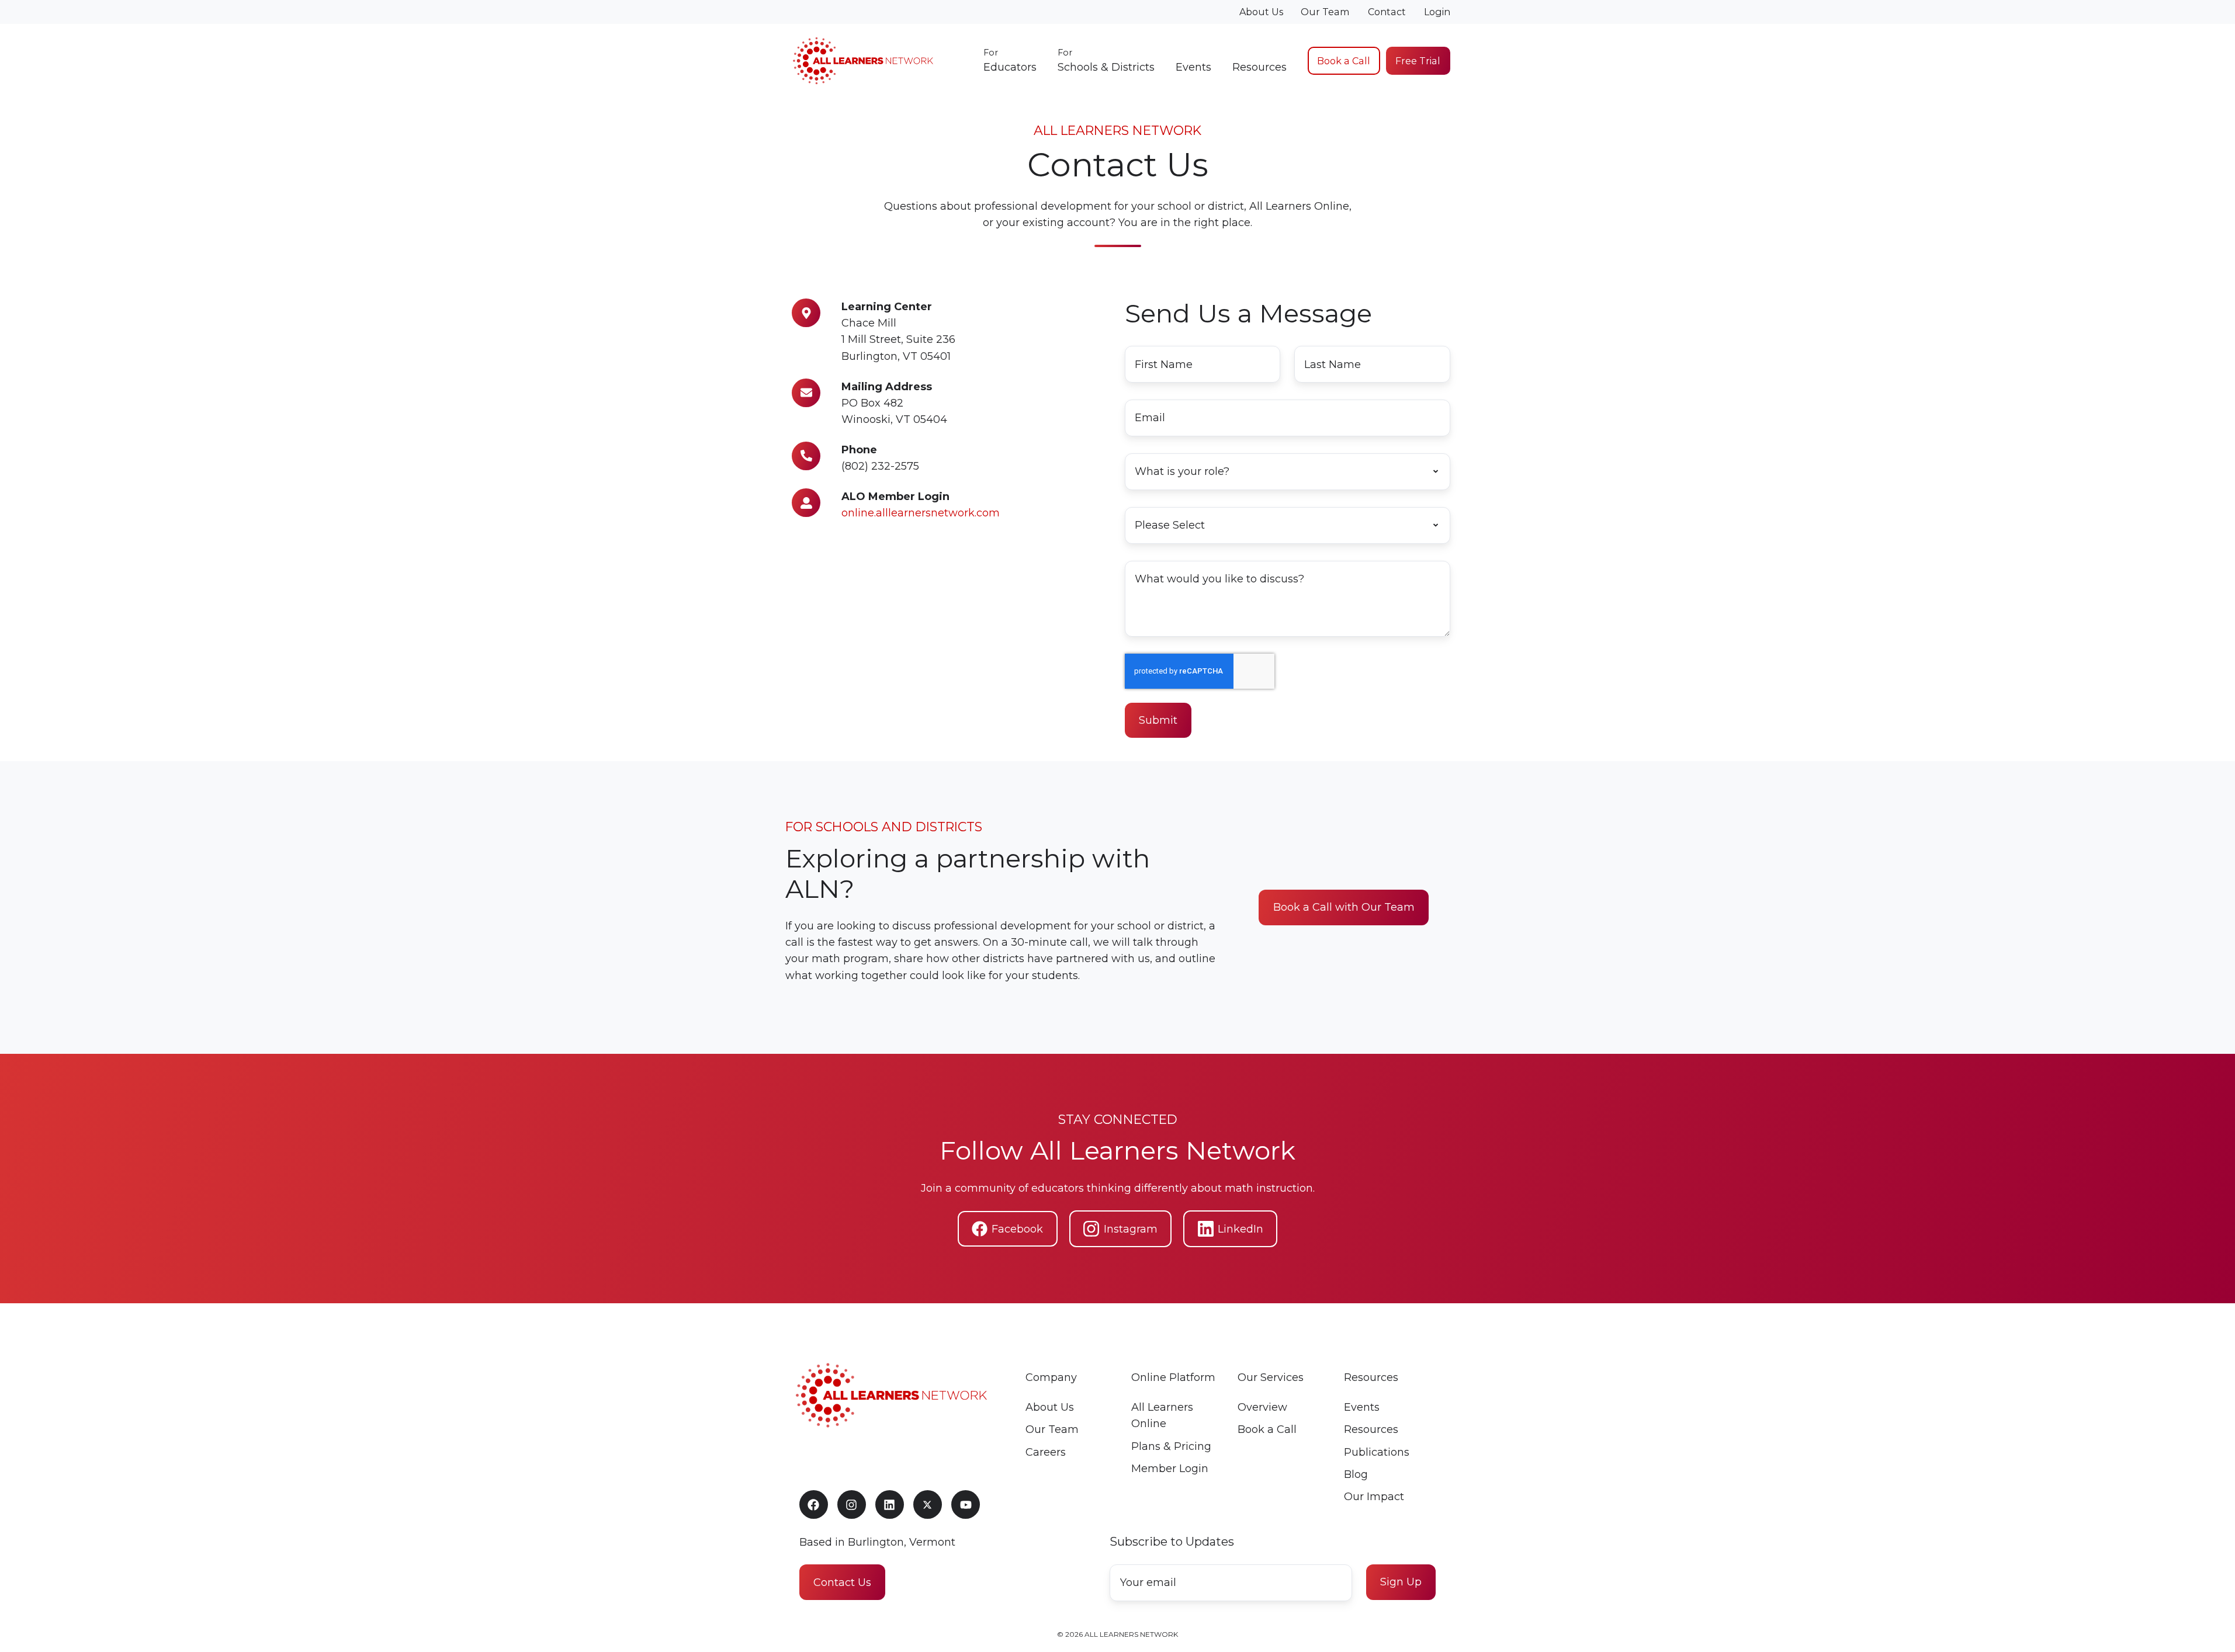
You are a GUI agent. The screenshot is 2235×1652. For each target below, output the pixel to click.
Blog (1356, 1474)
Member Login (1170, 1469)
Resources (1259, 67)
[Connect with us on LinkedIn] (890, 1504)
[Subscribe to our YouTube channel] (966, 1504)
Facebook (1017, 1229)
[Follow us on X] (928, 1504)
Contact (1387, 12)
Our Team (1325, 12)
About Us (1261, 12)
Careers (1046, 1452)
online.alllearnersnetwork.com (921, 513)
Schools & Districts (1106, 60)
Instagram (1131, 1229)
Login (1437, 12)
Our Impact (1374, 1497)
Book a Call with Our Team (1344, 908)
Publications (1377, 1452)
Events (1193, 67)
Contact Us (842, 1582)
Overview (1262, 1407)
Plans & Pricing (1171, 1446)
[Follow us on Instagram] (852, 1504)
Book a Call (1344, 61)
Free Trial (1418, 61)
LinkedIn (1240, 1229)
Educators (1010, 60)
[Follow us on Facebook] (814, 1504)
